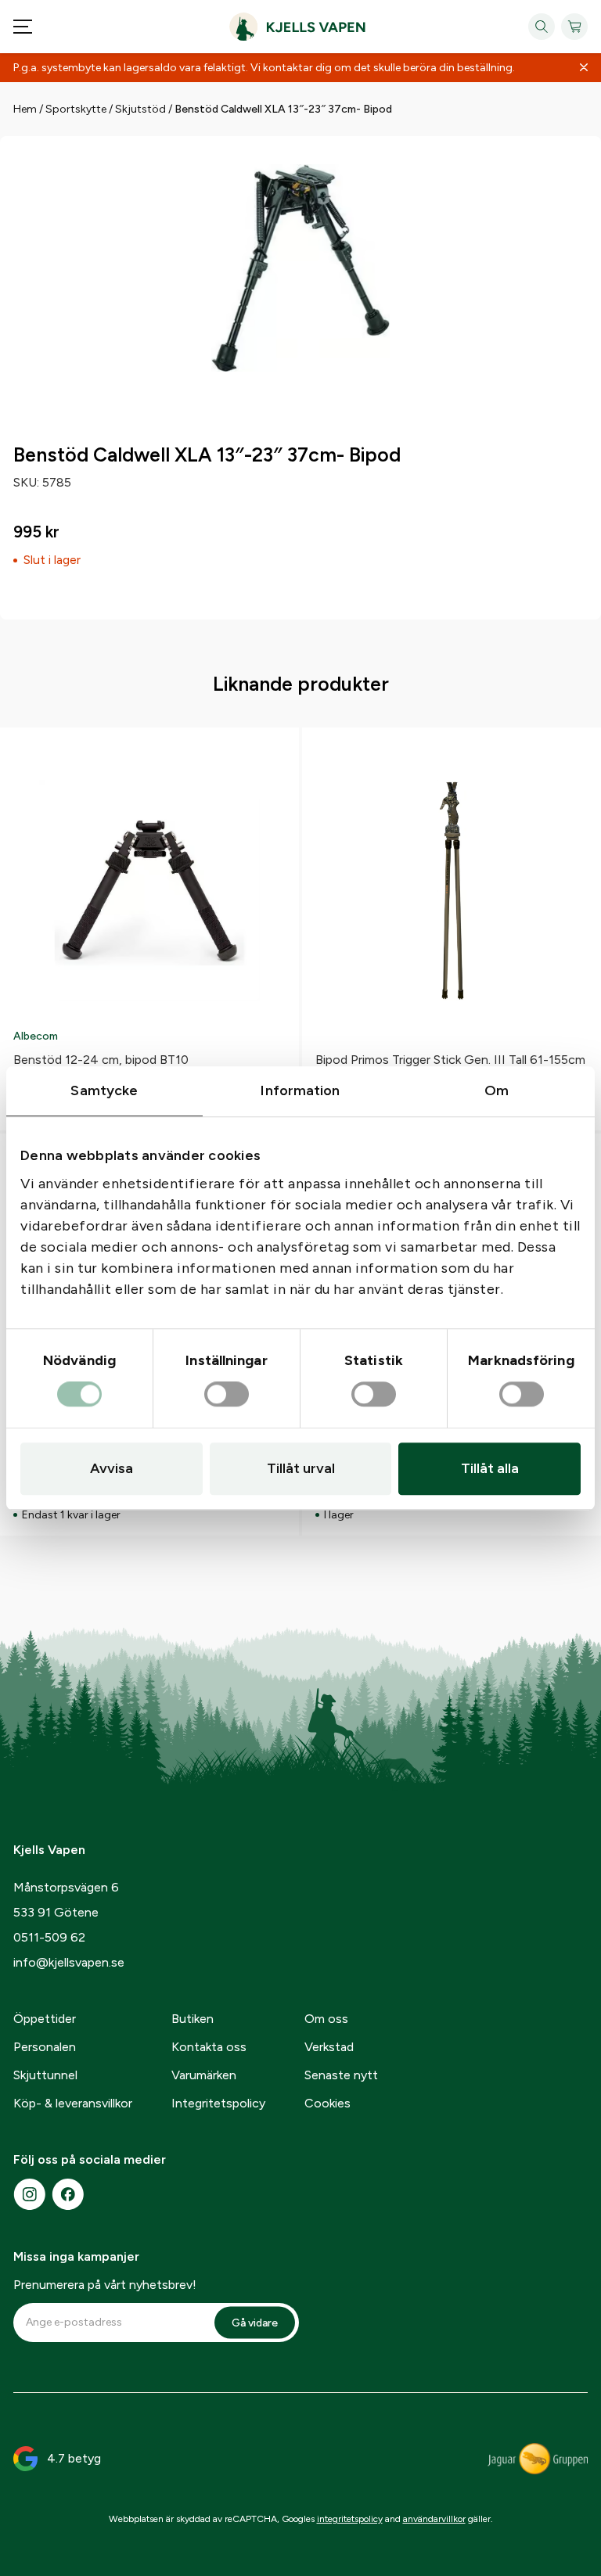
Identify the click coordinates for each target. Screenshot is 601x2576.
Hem (25, 109)
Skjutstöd (140, 109)
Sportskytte (76, 109)
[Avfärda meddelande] (584, 68)
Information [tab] (300, 1090)
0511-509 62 (49, 1937)
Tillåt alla (490, 1468)
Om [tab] (497, 1090)
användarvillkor (434, 2519)
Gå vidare (255, 2322)
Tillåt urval (301, 1468)
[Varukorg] (574, 27)
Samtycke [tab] (104, 1090)
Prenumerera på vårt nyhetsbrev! (105, 2285)
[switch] (227, 1395)
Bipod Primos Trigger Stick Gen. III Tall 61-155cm (450, 1060)
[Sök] (542, 27)
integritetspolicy (350, 2519)
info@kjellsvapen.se (69, 1962)
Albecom (36, 1036)
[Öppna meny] (23, 27)
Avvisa (112, 1468)
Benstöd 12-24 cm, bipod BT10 (101, 1060)
